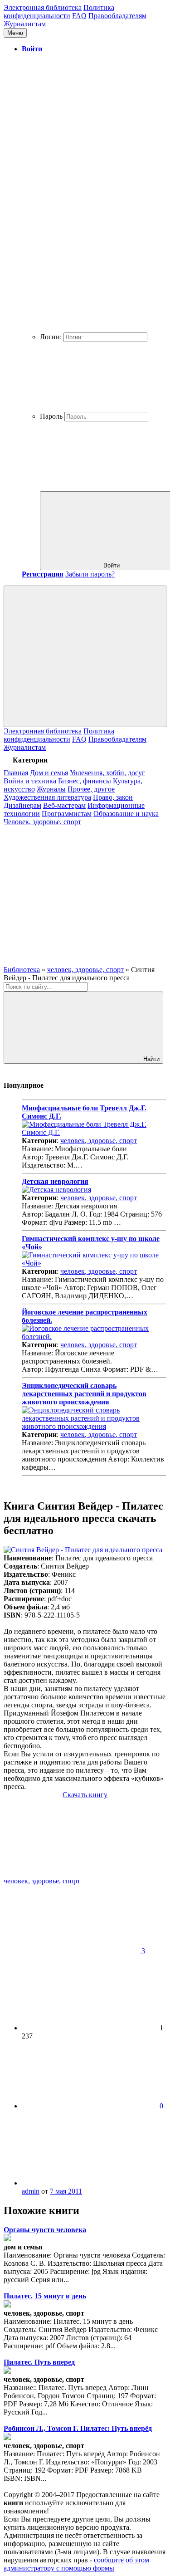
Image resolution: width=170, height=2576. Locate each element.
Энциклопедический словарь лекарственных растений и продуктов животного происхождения (84, 1394)
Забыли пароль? (90, 574)
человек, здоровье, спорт (99, 1141)
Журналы (51, 789)
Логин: (51, 337)
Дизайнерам (22, 805)
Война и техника (30, 781)
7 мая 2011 (66, 2191)
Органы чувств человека (45, 2230)
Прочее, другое (91, 789)
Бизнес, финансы (85, 781)
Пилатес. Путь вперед (39, 2362)
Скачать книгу (85, 1795)
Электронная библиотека (43, 7)
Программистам (67, 814)
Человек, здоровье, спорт (42, 822)
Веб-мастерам (64, 805)
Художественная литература (47, 797)
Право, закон (113, 797)
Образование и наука (126, 814)
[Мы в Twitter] (72, 961)
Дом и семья (49, 773)
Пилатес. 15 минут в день (45, 2296)
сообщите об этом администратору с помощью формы (76, 2564)
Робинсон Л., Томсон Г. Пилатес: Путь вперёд (78, 2428)
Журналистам (25, 24)
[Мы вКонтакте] (72, 892)
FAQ (79, 16)
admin (31, 2191)
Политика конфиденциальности (59, 12)
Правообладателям (117, 16)
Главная (16, 773)
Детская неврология (55, 1181)
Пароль (51, 416)
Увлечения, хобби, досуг (107, 773)
